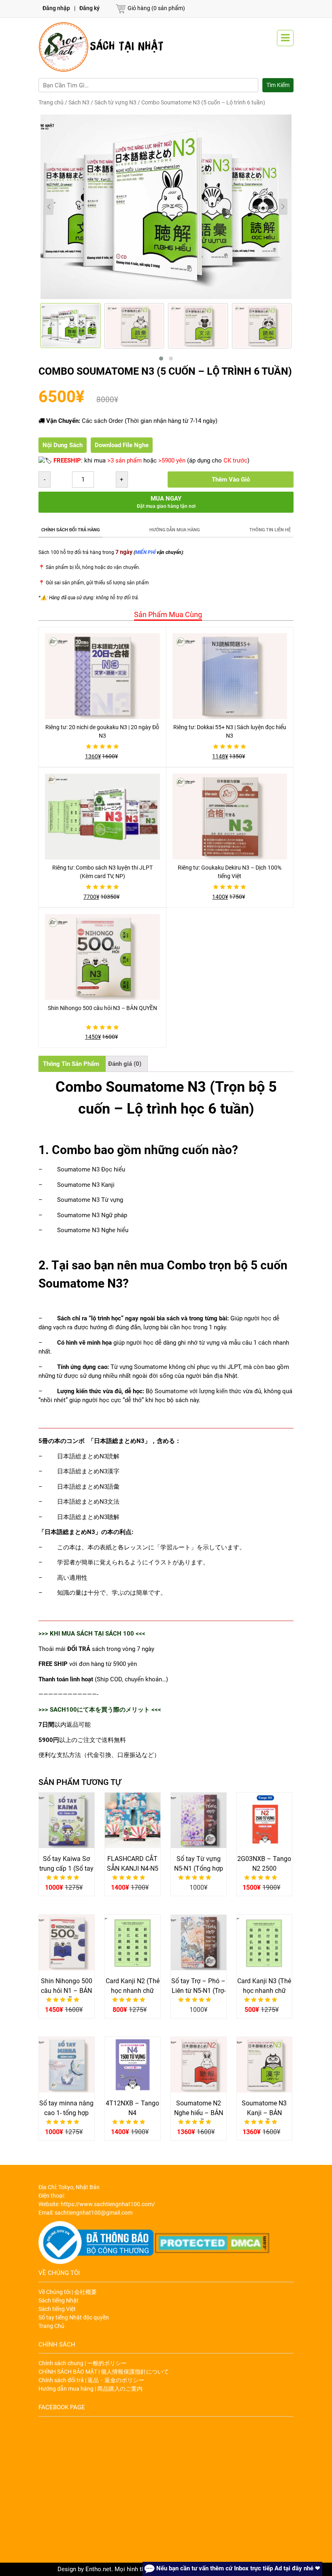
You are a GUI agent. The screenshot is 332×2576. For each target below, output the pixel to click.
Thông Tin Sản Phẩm (71, 1064)
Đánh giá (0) (125, 1064)
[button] (161, 359)
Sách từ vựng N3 (115, 102)
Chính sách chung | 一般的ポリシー (83, 2363)
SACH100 (63, 1710)
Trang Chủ (51, 2326)
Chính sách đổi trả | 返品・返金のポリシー (91, 2380)
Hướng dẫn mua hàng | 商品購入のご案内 (90, 2389)
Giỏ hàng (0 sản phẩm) (156, 8)
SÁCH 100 (120, 1634)
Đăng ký (89, 8)
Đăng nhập (56, 8)
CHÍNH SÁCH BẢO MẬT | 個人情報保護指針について (104, 2372)
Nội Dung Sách (63, 445)
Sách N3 (79, 102)
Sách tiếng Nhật (59, 2300)
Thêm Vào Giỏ (231, 480)
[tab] (166, 614)
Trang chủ (51, 102)
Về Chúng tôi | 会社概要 (68, 2292)
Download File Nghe (122, 445)
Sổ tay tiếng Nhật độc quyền (74, 2317)
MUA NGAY (166, 502)
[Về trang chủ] (102, 47)
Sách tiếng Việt (57, 2309)
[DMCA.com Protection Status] (213, 2243)
